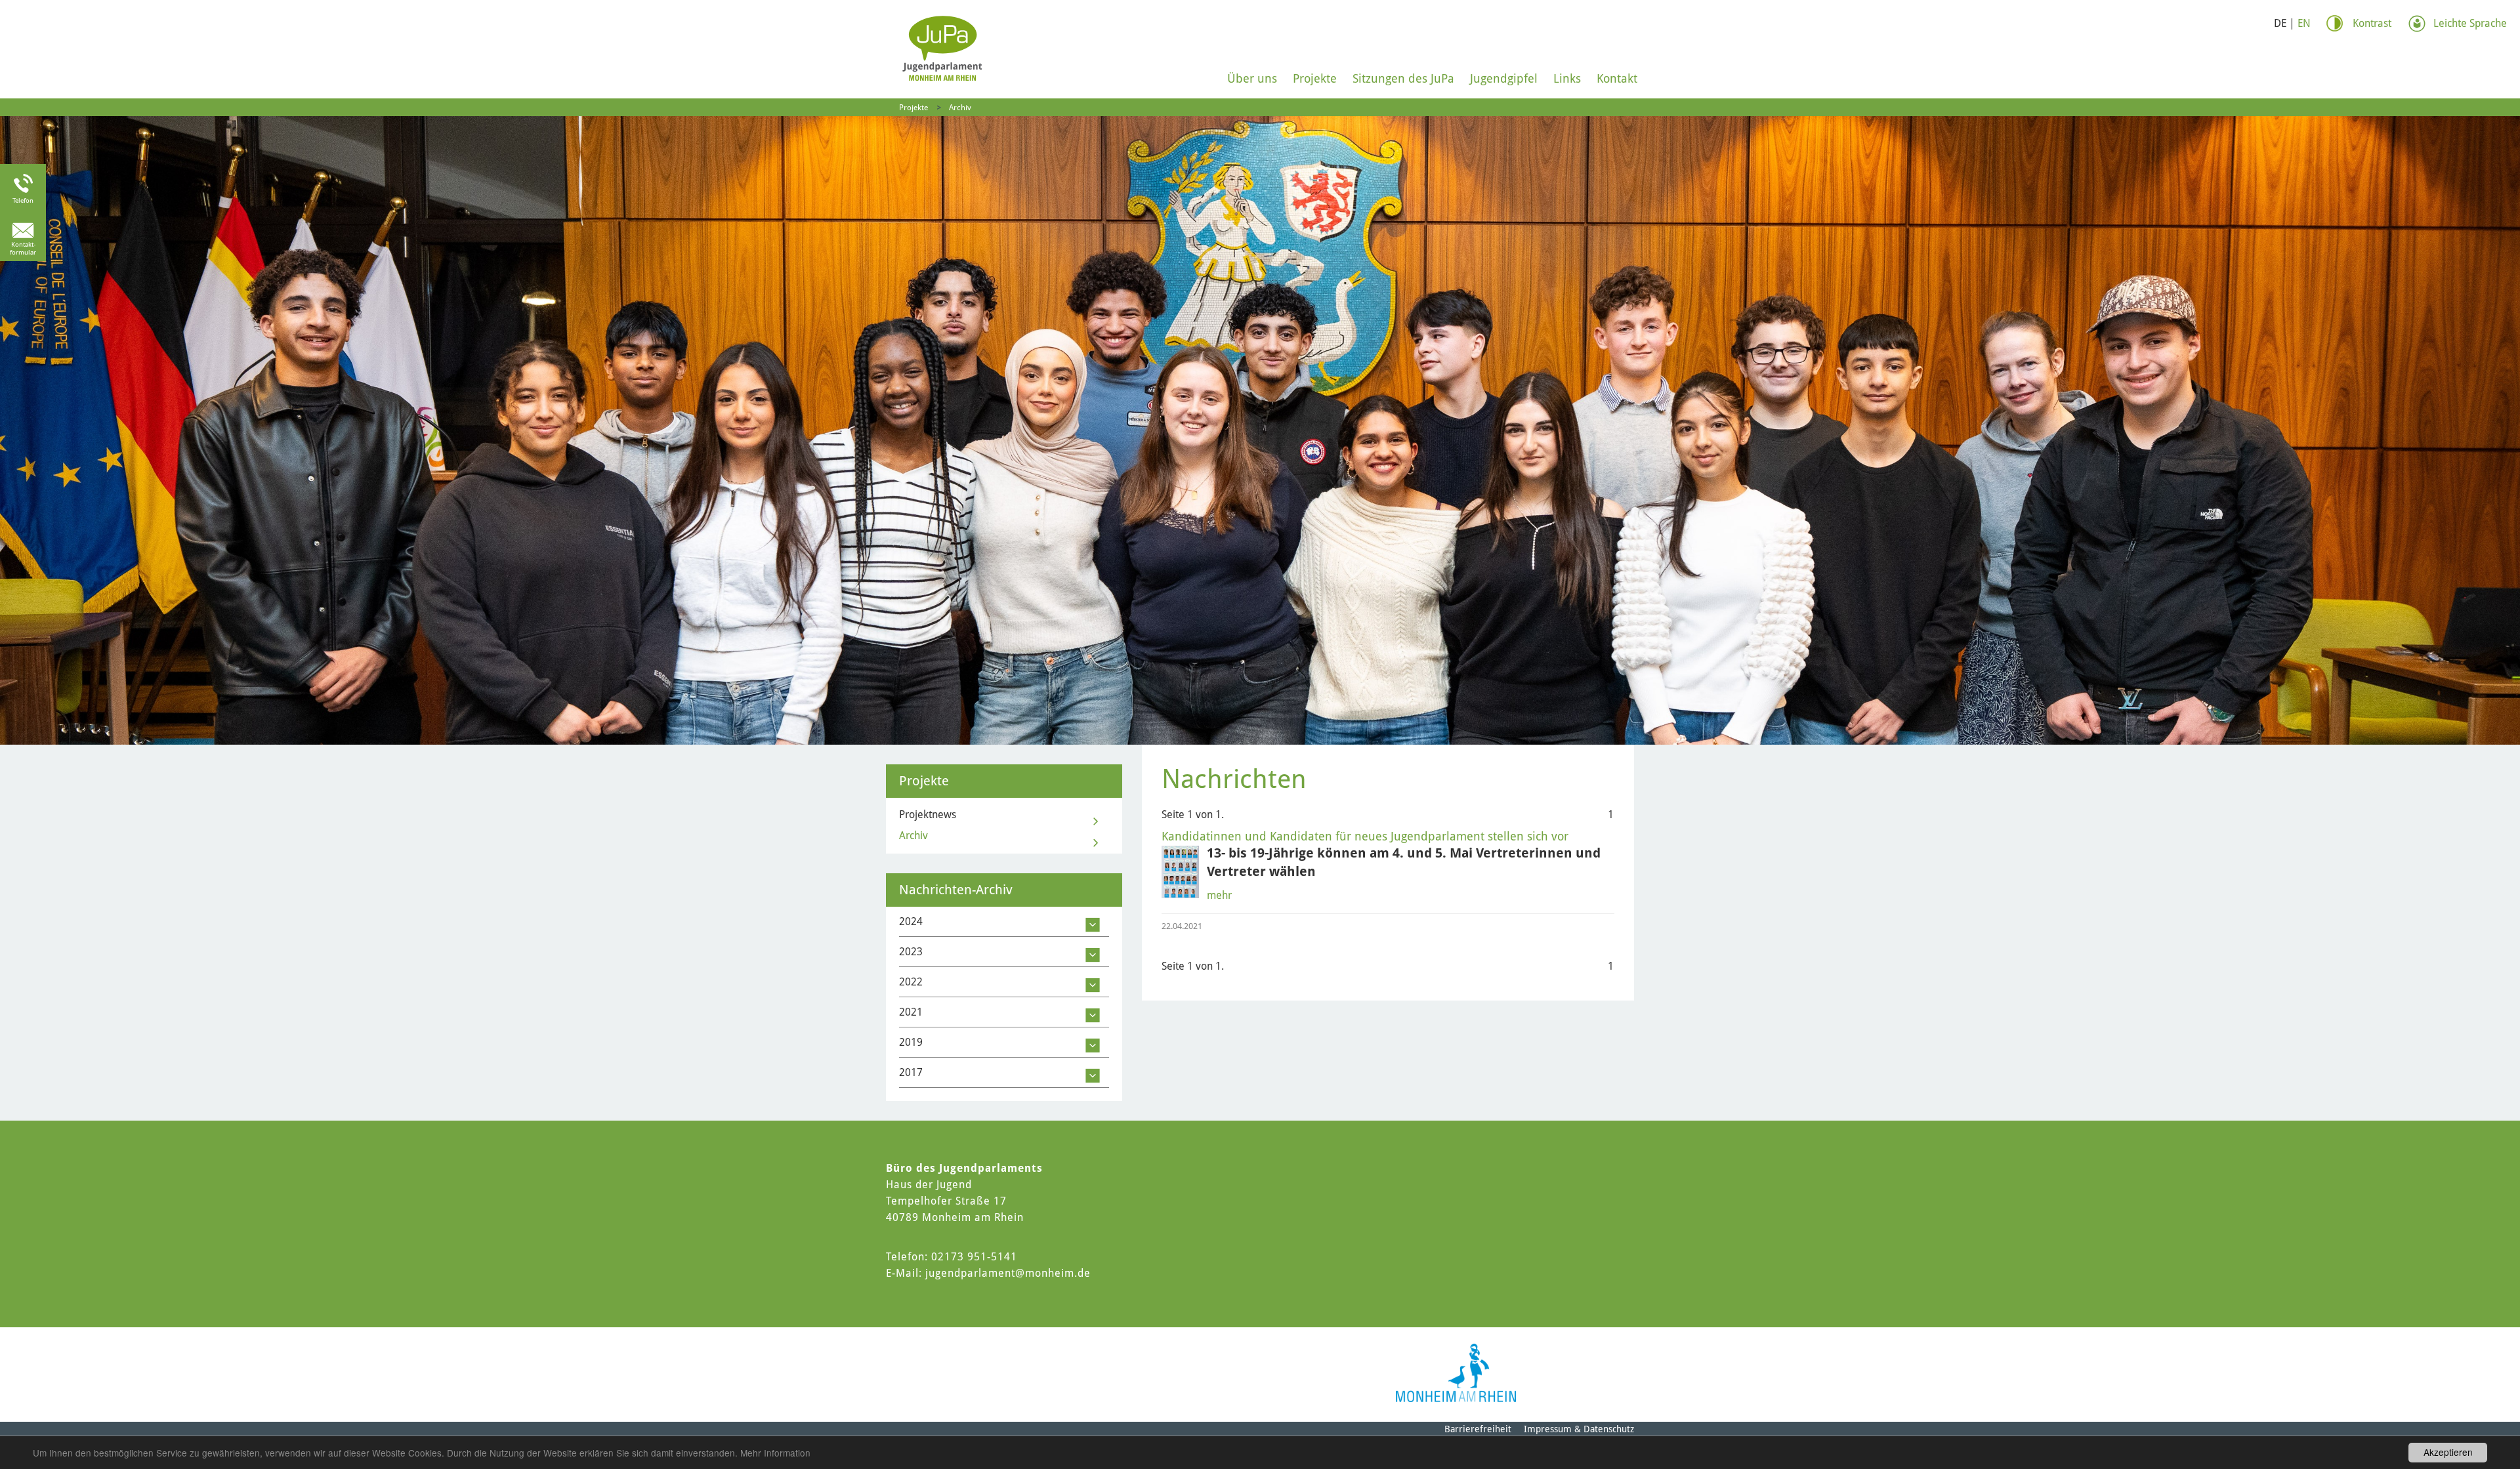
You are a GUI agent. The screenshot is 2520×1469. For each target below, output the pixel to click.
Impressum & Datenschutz (1579, 1429)
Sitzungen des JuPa (1403, 78)
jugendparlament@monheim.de (1008, 1273)
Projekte (1315, 78)
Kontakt (1617, 78)
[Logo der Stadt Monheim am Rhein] (1456, 1373)
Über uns (1252, 78)
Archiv (960, 108)
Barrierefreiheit (1478, 1429)
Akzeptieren (2448, 1452)
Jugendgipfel (1504, 78)
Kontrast (2372, 23)
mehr (1219, 895)
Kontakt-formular (23, 248)
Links (1567, 78)
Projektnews (928, 815)
